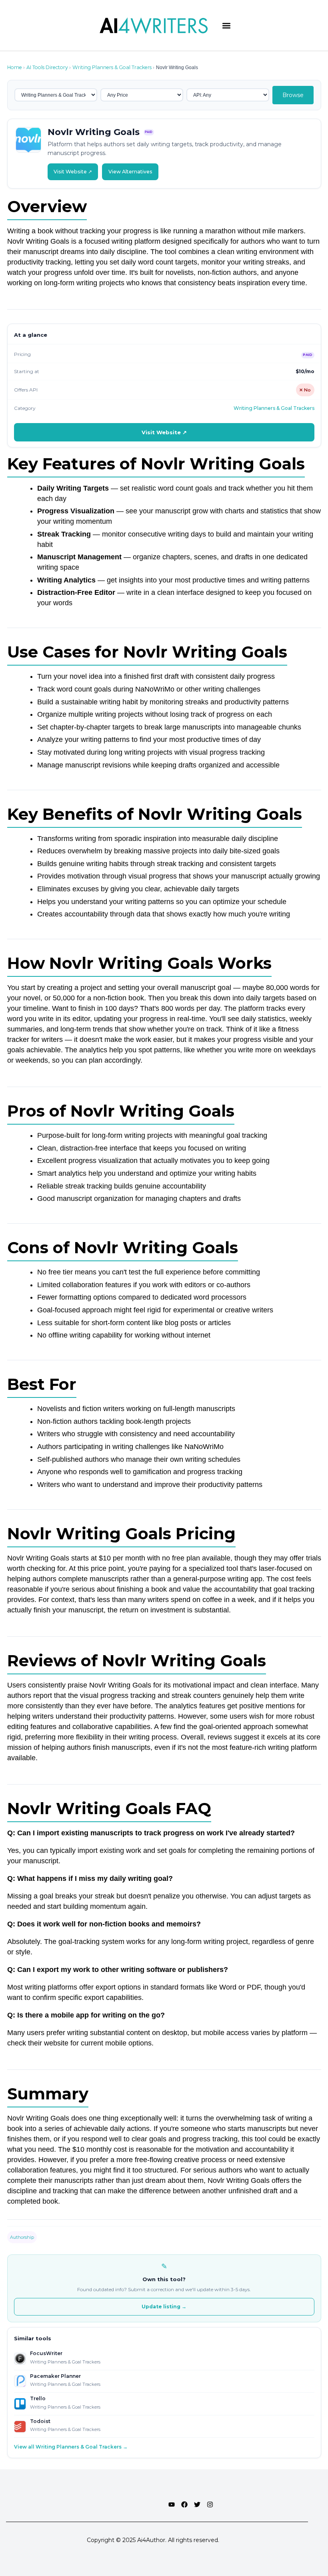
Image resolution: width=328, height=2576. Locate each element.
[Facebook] (184, 2504)
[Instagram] (210, 2504)
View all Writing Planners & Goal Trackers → (71, 2447)
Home (15, 67)
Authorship (22, 2237)
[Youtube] (172, 2504)
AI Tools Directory (47, 67)
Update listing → (164, 2307)
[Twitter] (197, 2504)
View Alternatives (130, 172)
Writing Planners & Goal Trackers (112, 67)
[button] (227, 25)
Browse (293, 95)
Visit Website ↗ (73, 172)
